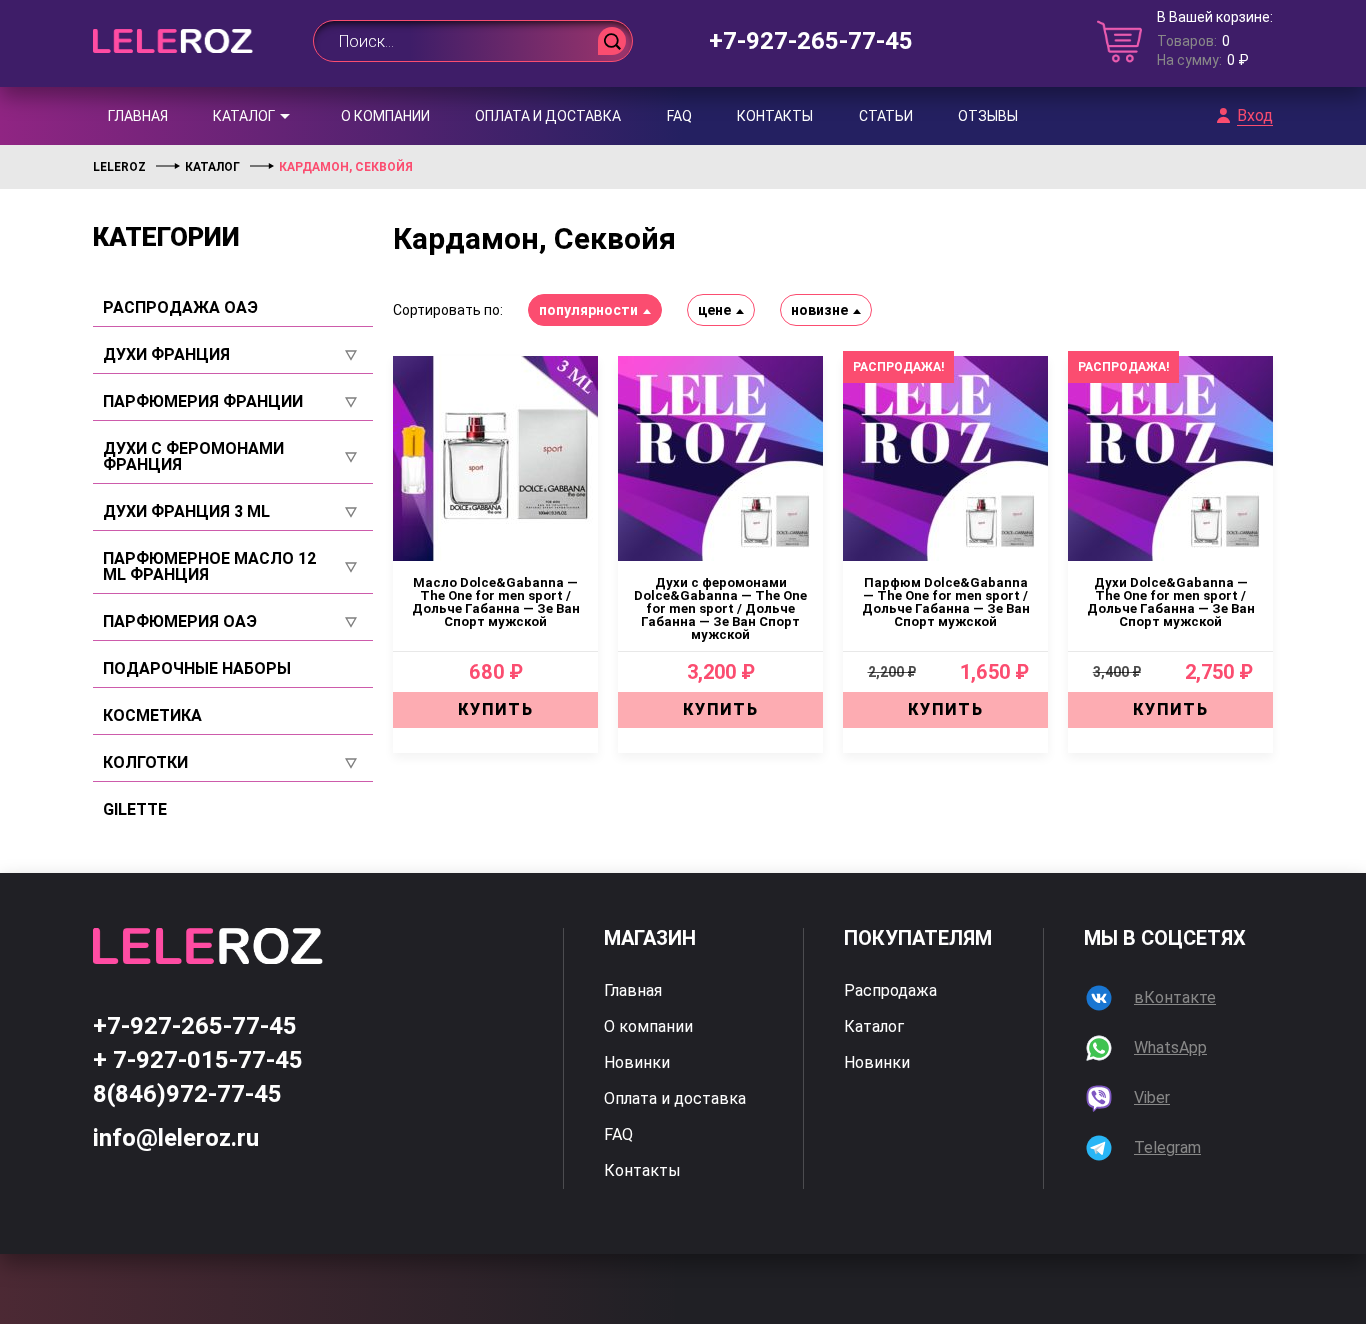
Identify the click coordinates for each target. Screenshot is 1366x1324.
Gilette (135, 810)
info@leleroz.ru (176, 1138)
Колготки (145, 763)
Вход (1255, 116)
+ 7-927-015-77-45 (198, 1060)
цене (714, 310)
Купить (496, 709)
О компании (385, 116)
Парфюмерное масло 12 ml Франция (209, 567)
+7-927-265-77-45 (811, 41)
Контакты (775, 116)
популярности (588, 310)
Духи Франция (166, 355)
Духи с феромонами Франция (193, 457)
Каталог (244, 116)
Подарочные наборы (197, 669)
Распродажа (890, 991)
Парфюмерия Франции (203, 402)
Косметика (152, 716)
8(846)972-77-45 (187, 1094)
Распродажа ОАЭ (180, 308)
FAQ (679, 116)
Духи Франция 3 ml (186, 512)
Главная (138, 116)
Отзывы (988, 116)
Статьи (886, 116)
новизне (819, 310)
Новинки (637, 1063)
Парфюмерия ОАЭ (180, 622)
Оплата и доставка (548, 116)
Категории (166, 237)
